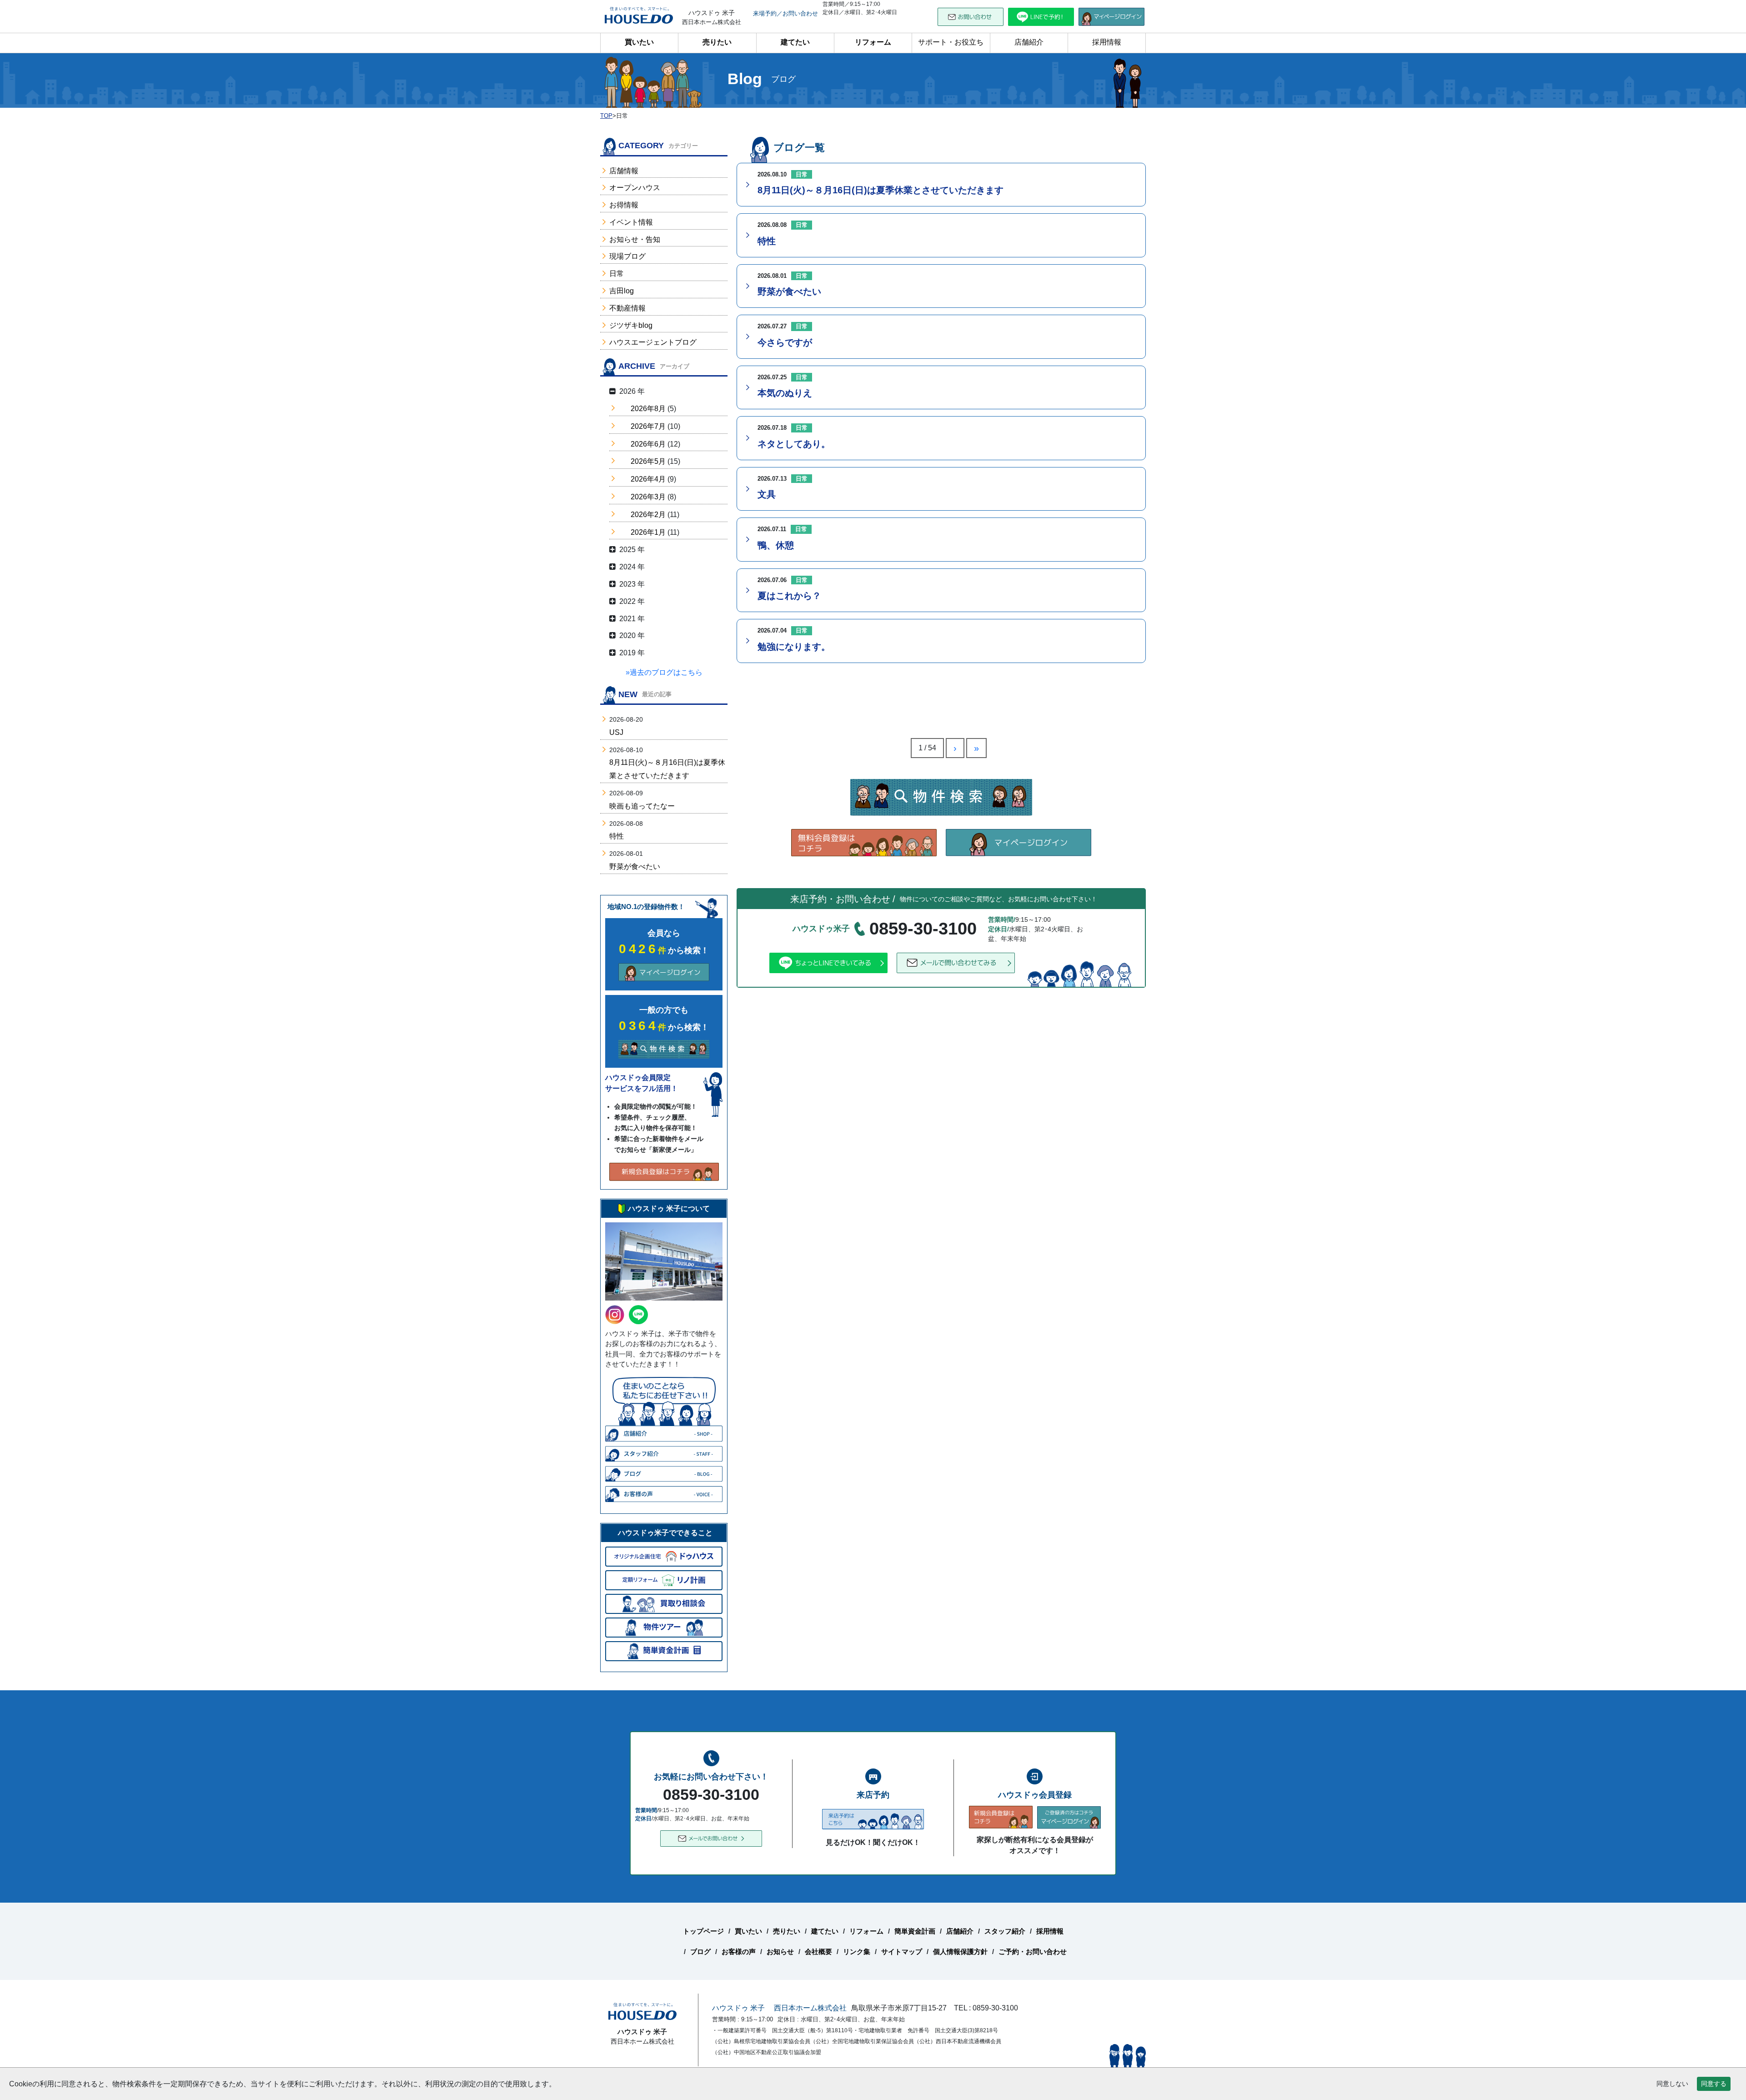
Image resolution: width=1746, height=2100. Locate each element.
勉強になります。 (794, 647)
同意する (1714, 2084)
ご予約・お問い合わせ (1033, 1952)
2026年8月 (648, 409)
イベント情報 (631, 222)
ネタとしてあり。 (794, 444)
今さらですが (785, 342)
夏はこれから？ (789, 596)
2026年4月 (648, 479)
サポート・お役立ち (951, 42)
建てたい (795, 42)
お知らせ (780, 1952)
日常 (617, 274)
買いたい (639, 42)
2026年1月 (648, 532)
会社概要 (818, 1952)
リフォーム (873, 42)
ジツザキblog (631, 325)
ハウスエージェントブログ (653, 342)
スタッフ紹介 (1005, 1931)
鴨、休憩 (776, 545)
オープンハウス (635, 188)
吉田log (622, 291)
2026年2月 (648, 515)
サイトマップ (902, 1952)
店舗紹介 (1029, 42)
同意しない (1672, 2084)
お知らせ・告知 (635, 239)
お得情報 (624, 205)
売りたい (717, 42)
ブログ (700, 1952)
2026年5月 (648, 461)
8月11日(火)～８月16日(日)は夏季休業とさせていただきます (881, 190)
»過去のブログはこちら (664, 672)
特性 (767, 241)
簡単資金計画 (915, 1931)
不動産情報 (627, 308)
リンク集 (857, 1952)
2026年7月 (648, 426)
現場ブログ (627, 256)
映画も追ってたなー (642, 806)
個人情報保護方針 (960, 1952)
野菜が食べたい (789, 291)
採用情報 (1107, 42)
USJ (616, 732)
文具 (767, 494)
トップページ (703, 1931)
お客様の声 (739, 1952)
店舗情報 (624, 171)
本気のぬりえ (785, 393)
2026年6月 (648, 444)
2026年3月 (648, 497)
